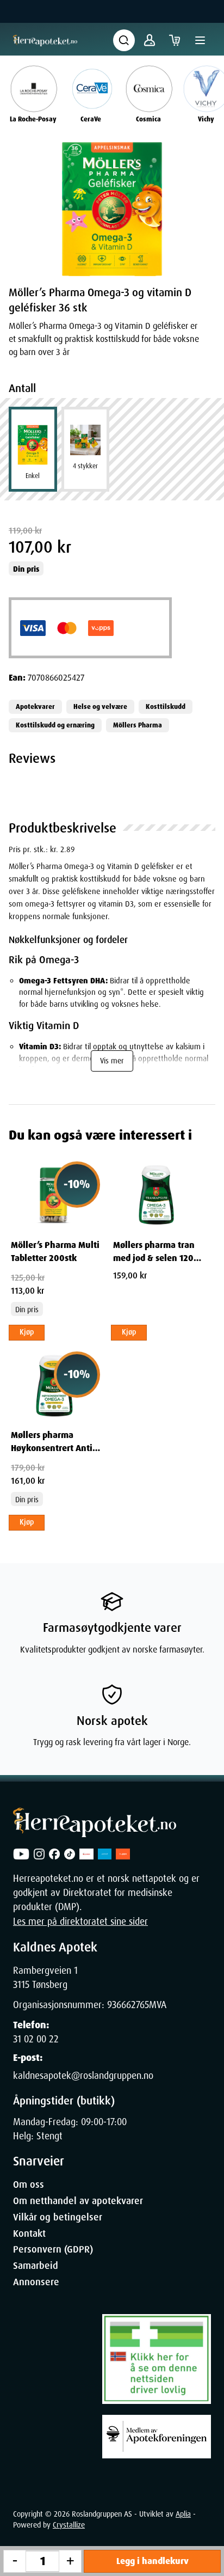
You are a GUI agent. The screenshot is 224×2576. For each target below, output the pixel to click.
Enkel (33, 476)
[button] (112, 209)
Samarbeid (36, 2266)
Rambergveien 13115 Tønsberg (45, 1978)
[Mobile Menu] (200, 40)
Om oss (29, 2185)
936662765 (128, 2005)
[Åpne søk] (124, 40)
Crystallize (69, 2525)
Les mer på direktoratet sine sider (80, 1922)
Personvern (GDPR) (53, 2249)
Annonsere (36, 2282)
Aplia (183, 2514)
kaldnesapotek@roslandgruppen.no (83, 2076)
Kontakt (29, 2234)
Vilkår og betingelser (58, 2217)
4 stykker (85, 466)
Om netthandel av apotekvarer (78, 2201)
